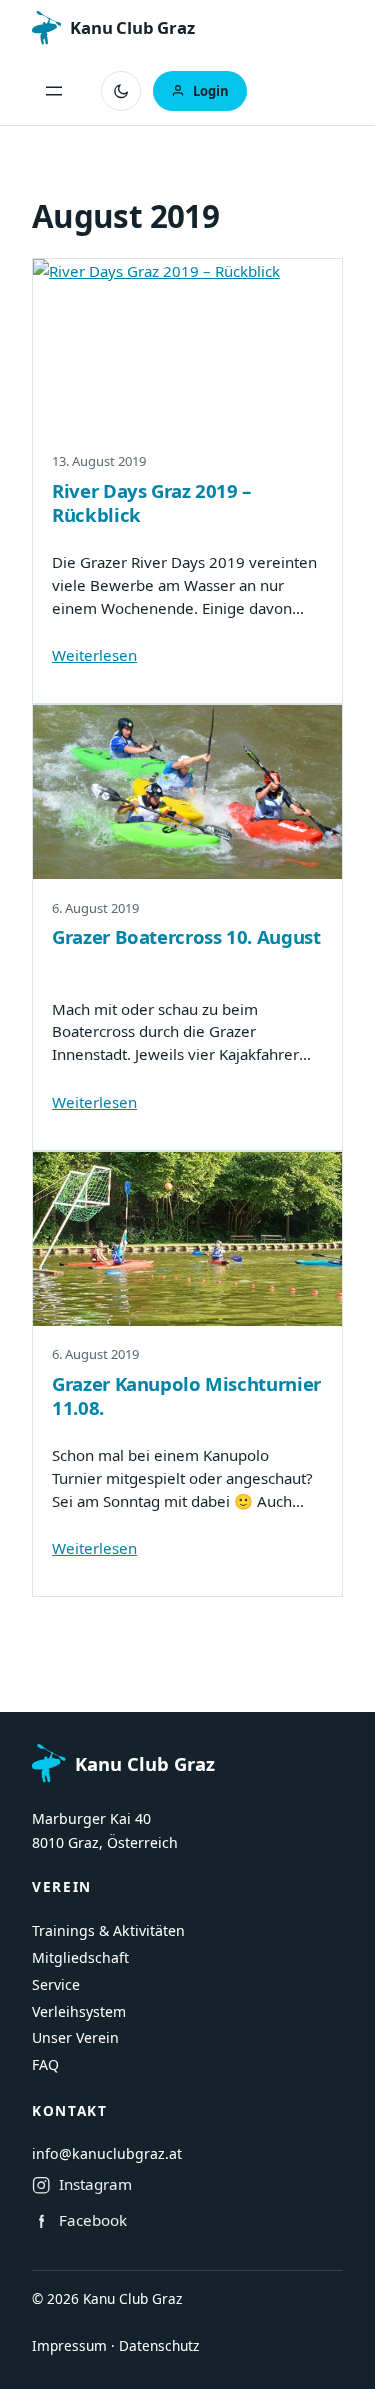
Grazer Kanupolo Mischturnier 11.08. (186, 1396)
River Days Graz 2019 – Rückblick (151, 503)
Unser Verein (75, 2037)
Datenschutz (159, 2345)
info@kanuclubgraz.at (107, 2153)
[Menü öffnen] (54, 91)
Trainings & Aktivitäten (108, 1930)
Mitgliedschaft (80, 1957)
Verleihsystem (79, 2011)
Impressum (69, 2345)
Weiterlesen (94, 655)
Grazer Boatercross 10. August (186, 937)
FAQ (45, 2064)
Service (56, 1984)
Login (211, 91)
